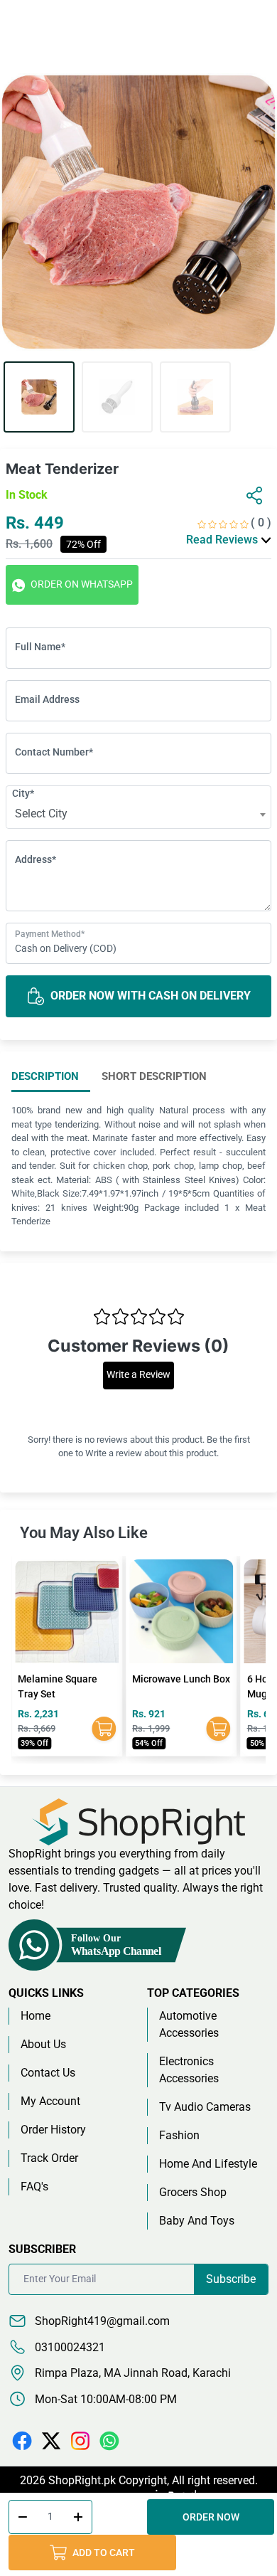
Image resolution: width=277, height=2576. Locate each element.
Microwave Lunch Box (67, 1679)
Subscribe (231, 2279)
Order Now (211, 2517)
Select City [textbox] (41, 813)
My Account (50, 2101)
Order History (53, 2130)
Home (36, 2016)
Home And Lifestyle (208, 2164)
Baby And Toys (197, 2221)
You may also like (84, 1533)
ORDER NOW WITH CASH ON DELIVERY (149, 996)
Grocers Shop (193, 2192)
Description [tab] (45, 1076)
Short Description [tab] (154, 1076)
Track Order (49, 2158)
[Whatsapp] (109, 2440)
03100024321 (69, 2347)
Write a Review (138, 1375)
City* (23, 793)
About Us (43, 2044)
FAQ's (34, 2187)
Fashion (179, 2135)
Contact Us (48, 2073)
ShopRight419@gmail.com (101, 2321)
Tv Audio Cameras (205, 2107)
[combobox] (138, 815)
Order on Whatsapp (81, 584)
